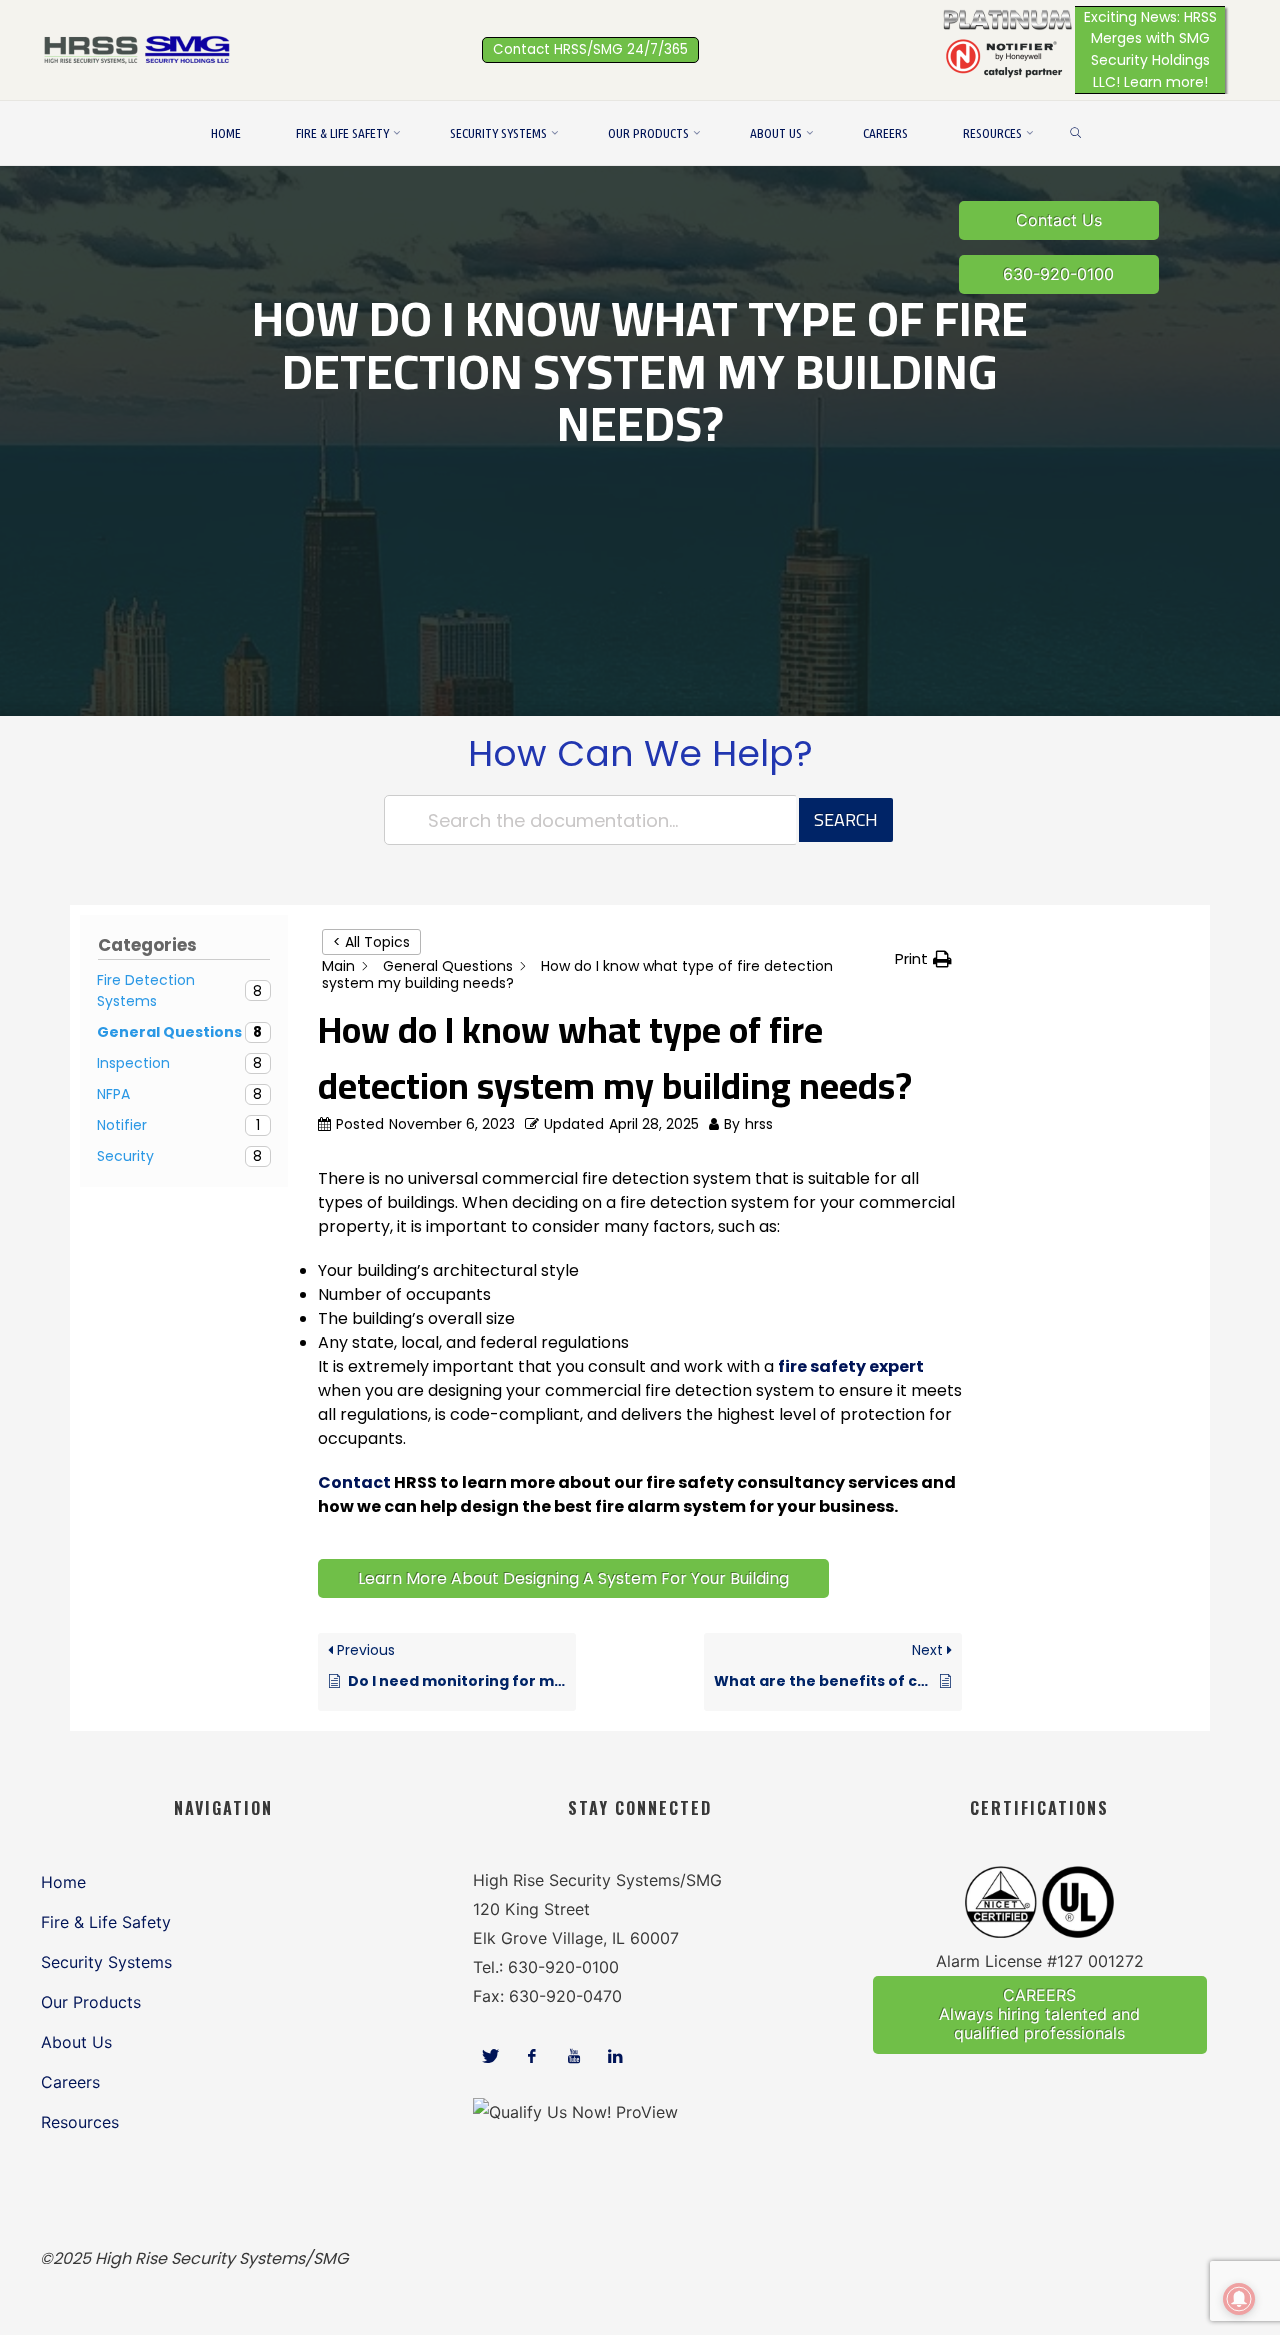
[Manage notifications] (1239, 2299)
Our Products (91, 2002)
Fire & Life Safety (106, 1922)
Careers (70, 2082)
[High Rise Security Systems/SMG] (140, 48)
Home (63, 1882)
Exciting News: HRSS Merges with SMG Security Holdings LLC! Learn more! (1150, 49)
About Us (76, 2042)
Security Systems (106, 1962)
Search (846, 819)
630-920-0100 (1058, 274)
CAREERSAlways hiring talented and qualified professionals (1039, 2014)
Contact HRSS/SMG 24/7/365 (590, 49)
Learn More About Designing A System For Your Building (573, 1578)
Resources (80, 2122)
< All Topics (371, 942)
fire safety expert (851, 1366)
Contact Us (1059, 220)
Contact (354, 1482)
